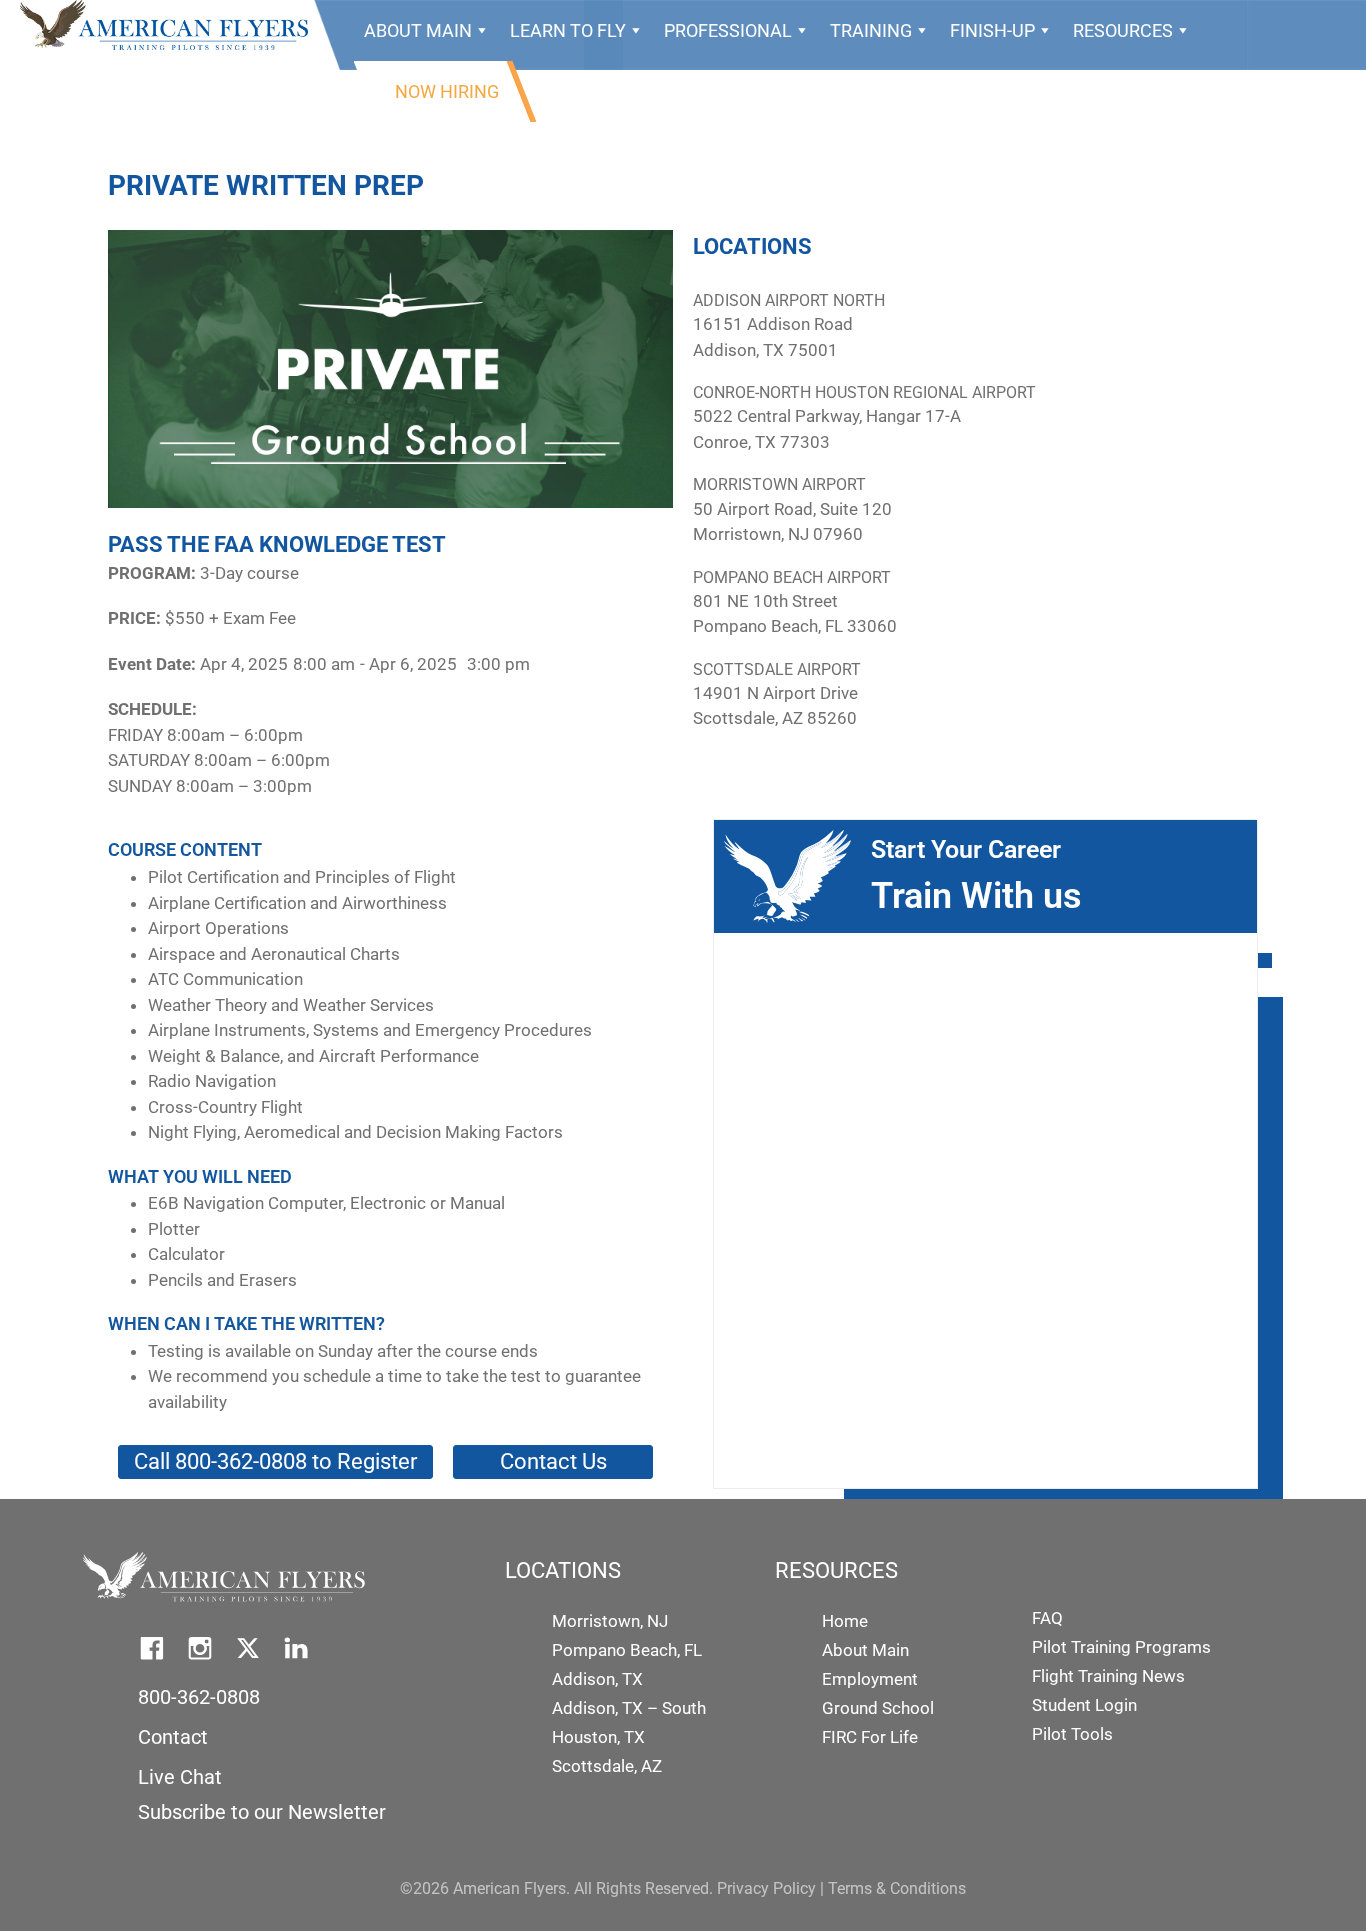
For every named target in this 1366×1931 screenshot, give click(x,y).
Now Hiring (447, 91)
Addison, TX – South (629, 1708)
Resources (1123, 30)
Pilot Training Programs (1121, 1647)
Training (871, 30)
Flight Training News (1108, 1676)
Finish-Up (992, 30)
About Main (418, 30)
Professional (728, 30)
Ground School (878, 1708)
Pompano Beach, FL (627, 1650)
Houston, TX (598, 1737)
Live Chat (180, 1777)
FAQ (1047, 1618)
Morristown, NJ (610, 1621)
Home (845, 1621)
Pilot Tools (1072, 1734)
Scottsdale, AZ (607, 1766)
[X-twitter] (248, 1648)
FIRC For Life (870, 1737)
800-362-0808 (199, 1697)
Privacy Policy (766, 1888)
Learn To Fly (568, 30)
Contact (173, 1737)
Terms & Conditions (897, 1888)
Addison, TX (597, 1679)
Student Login (1084, 1705)
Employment (870, 1679)
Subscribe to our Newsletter (262, 1812)
